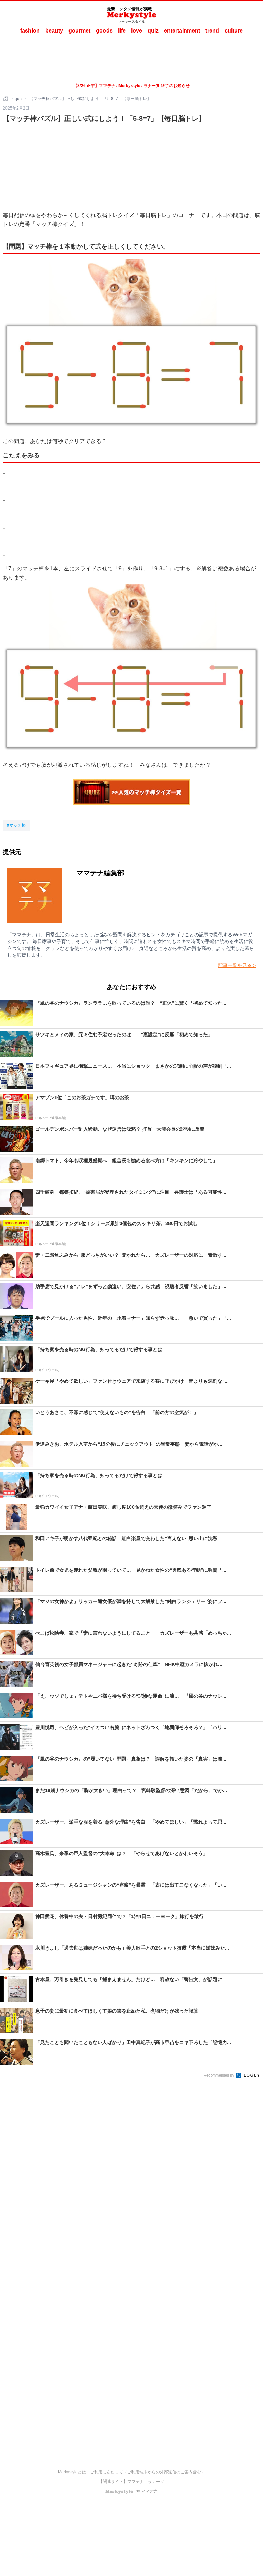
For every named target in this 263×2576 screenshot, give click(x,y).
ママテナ (136, 2482)
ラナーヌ (156, 2482)
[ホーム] (6, 99)
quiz (153, 31)
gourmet (79, 31)
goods (104, 31)
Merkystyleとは (72, 2472)
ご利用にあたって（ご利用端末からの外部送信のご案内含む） (148, 2472)
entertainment (182, 31)
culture (234, 31)
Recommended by (220, 2075)
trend (212, 31)
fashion (30, 31)
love (137, 31)
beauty (54, 31)
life (122, 31)
